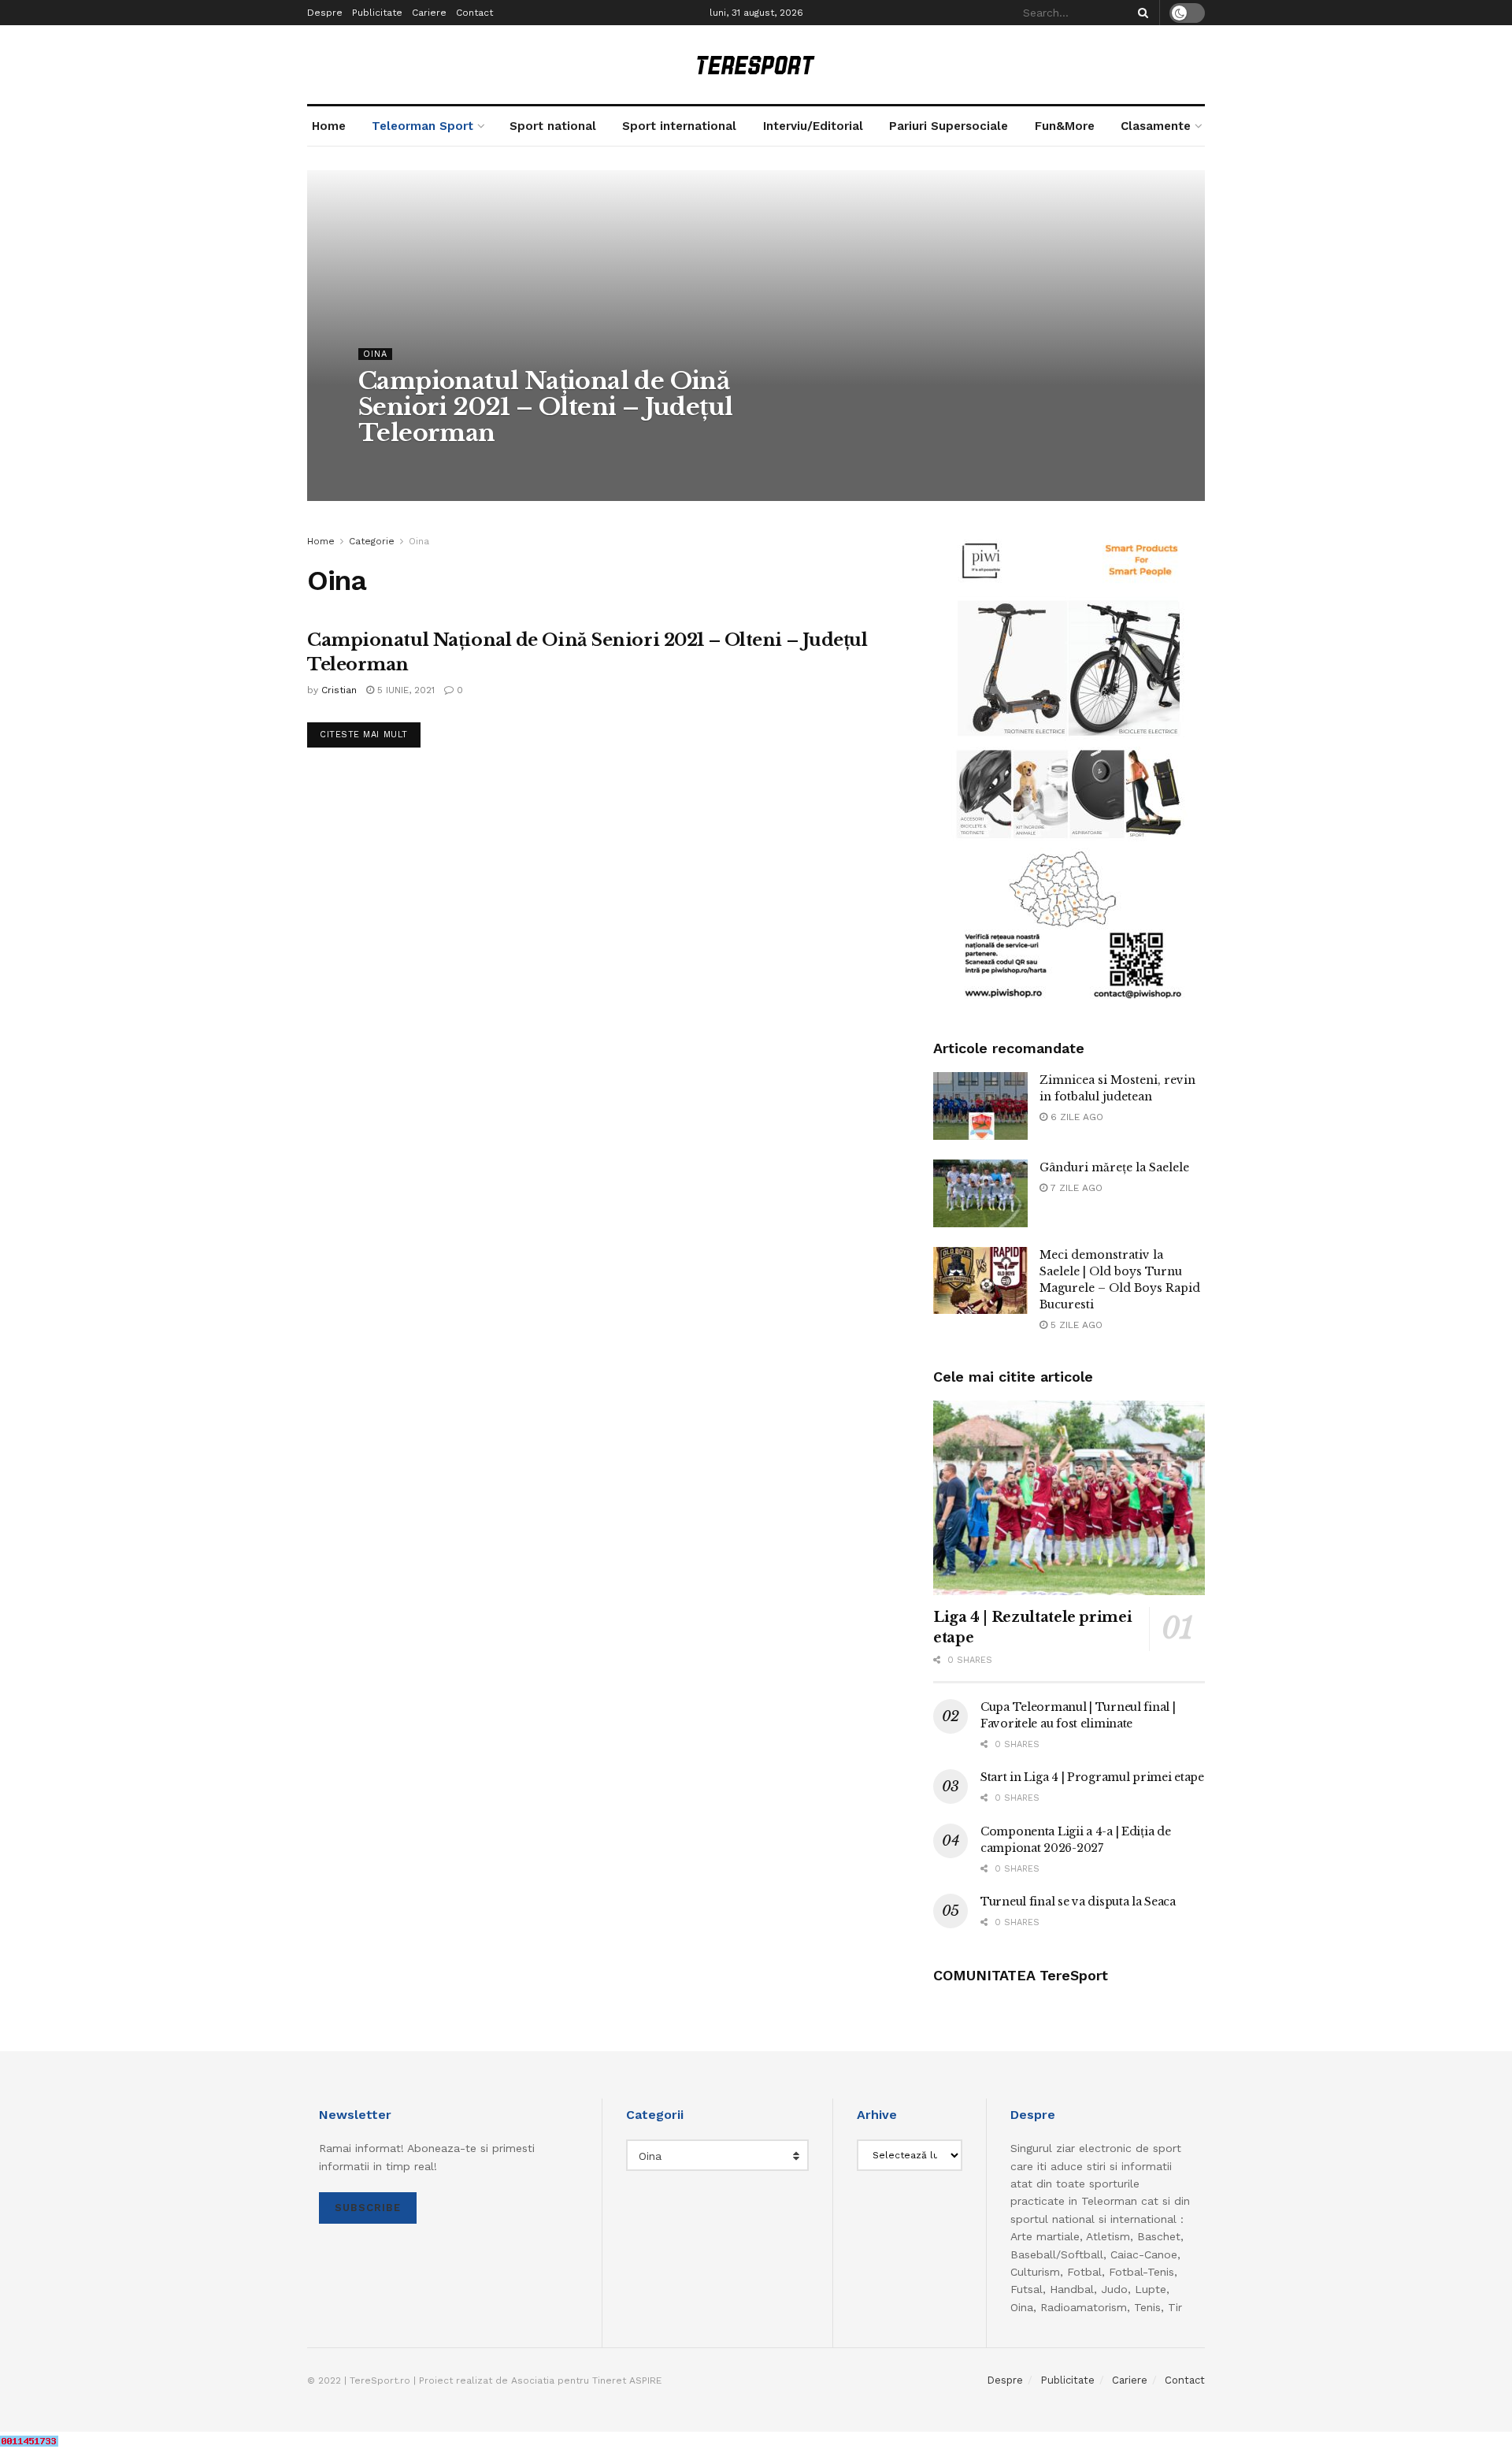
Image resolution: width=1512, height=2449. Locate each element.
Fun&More (1065, 126)
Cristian (390, 465)
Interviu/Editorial (813, 126)
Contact (474, 13)
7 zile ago (1075, 1188)
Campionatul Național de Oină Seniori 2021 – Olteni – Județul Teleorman (545, 407)
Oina (375, 354)
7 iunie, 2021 (456, 465)
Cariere (429, 13)
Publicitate (377, 13)
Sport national (553, 126)
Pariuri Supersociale (949, 126)
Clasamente (1156, 126)
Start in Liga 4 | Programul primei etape (1092, 1777)
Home (329, 126)
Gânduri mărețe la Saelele (1114, 1167)
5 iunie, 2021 (404, 690)
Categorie (372, 541)
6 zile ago (1075, 1117)
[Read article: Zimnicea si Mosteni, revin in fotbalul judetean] (980, 1106)
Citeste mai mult (370, 734)
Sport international (679, 126)
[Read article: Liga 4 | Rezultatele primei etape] (1069, 1498)
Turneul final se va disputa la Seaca (1078, 1902)
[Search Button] (1140, 13)
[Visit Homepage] (756, 65)
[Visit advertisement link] (1069, 769)
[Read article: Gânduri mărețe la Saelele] (980, 1193)
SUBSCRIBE (368, 2208)
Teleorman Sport (422, 126)
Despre (325, 13)
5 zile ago (1075, 1325)
